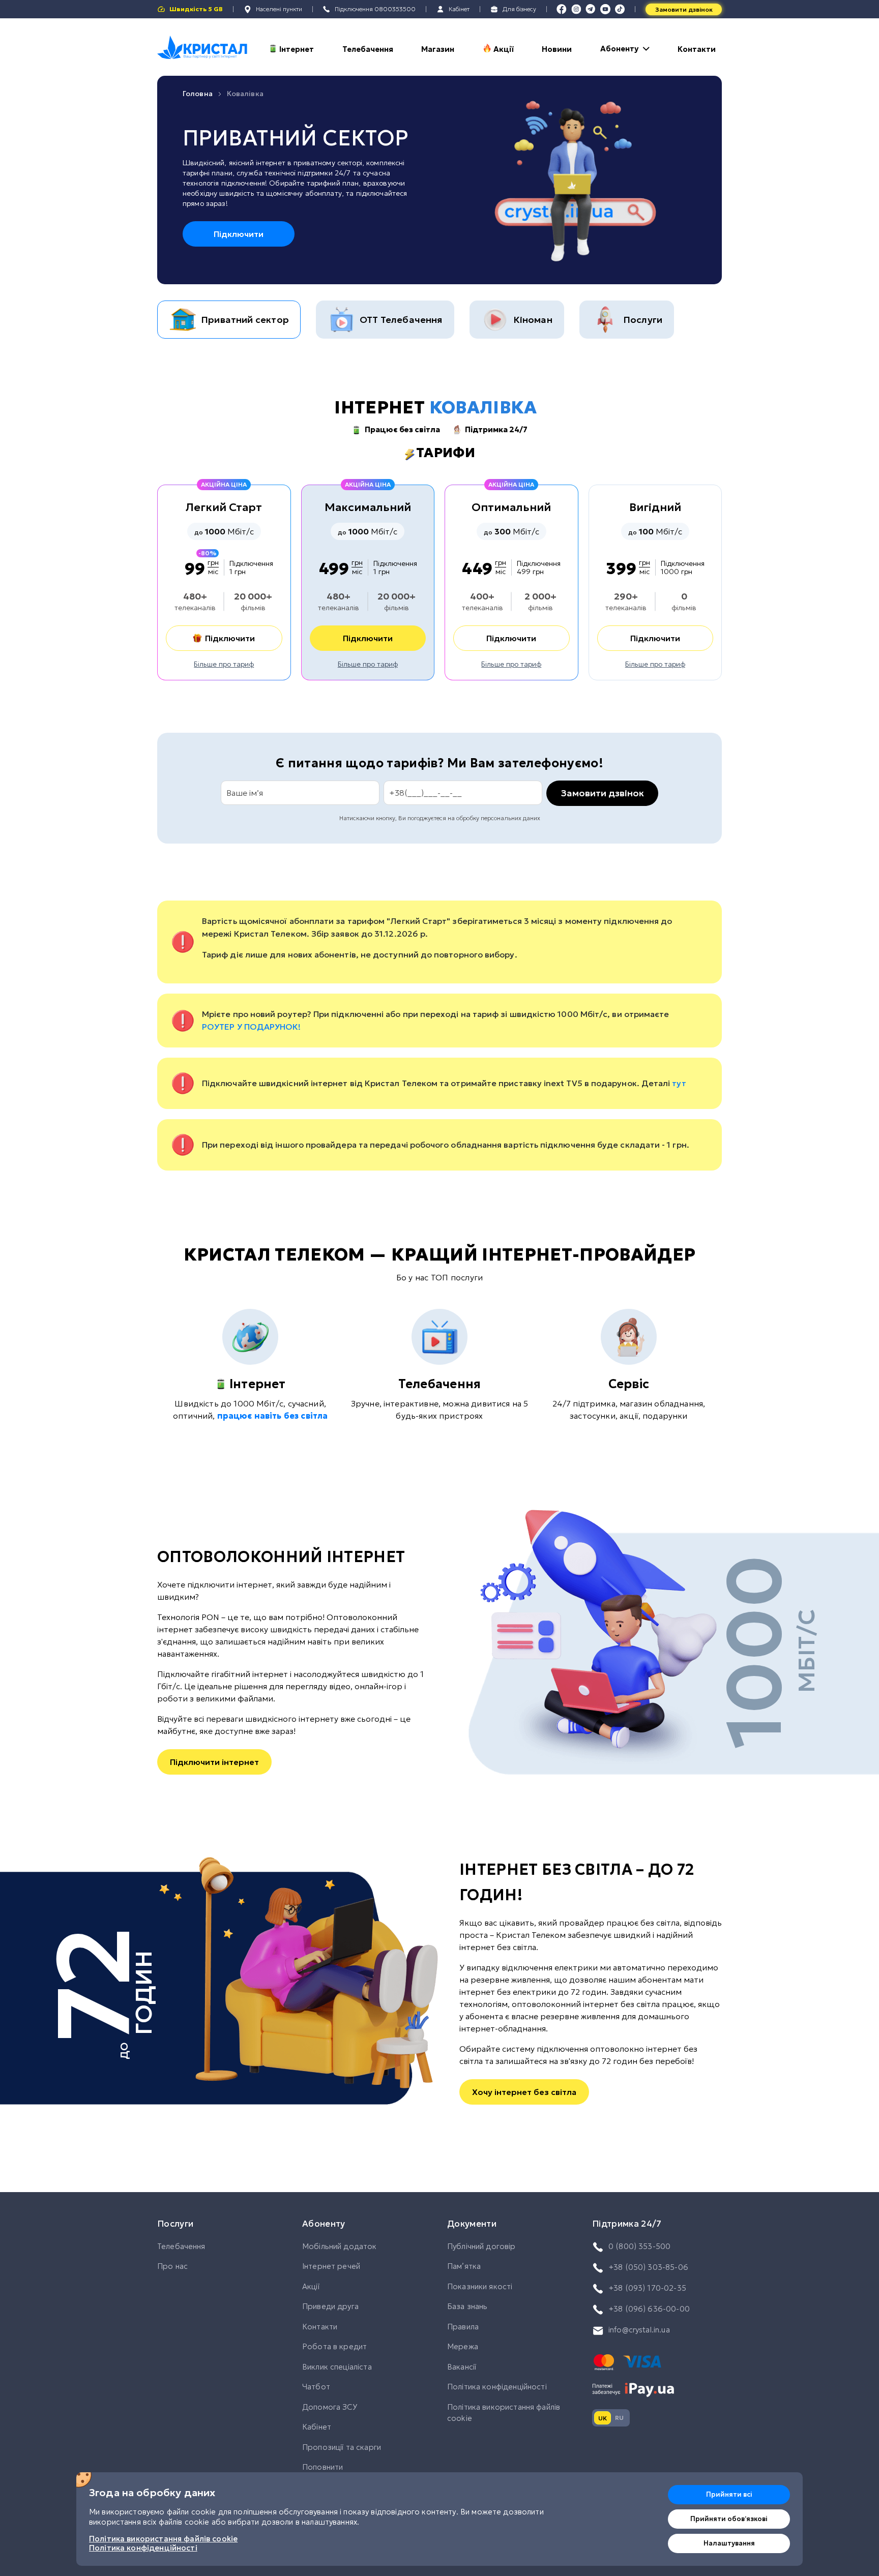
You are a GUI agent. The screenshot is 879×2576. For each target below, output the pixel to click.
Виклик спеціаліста (337, 2367)
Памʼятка (464, 2266)
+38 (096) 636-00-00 (649, 2309)
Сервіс (629, 1384)
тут (679, 1083)
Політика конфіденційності (497, 2387)
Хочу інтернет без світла (524, 2092)
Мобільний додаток (340, 2246)
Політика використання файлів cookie (504, 2413)
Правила (463, 2327)
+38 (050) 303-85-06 (648, 2267)
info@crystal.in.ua (639, 2330)
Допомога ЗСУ (330, 2407)
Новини (557, 49)
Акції (504, 49)
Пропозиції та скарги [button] (342, 2447)
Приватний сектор (296, 138)
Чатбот (316, 2387)
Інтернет (297, 49)
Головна (198, 94)
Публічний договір (481, 2246)
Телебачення (368, 49)
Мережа (463, 2346)
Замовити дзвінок (684, 9)
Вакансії (462, 2367)
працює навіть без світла (273, 1416)
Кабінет (317, 2427)
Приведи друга (330, 2306)
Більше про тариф (224, 664)
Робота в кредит (334, 2346)
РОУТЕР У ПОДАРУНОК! (252, 1027)
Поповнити (323, 2467)
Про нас (172, 2266)
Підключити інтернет (214, 1762)
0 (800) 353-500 (639, 2246)
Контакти (697, 49)
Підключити (239, 234)
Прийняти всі (729, 2494)
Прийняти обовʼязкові (729, 2519)
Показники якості (480, 2286)
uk (603, 2418)
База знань (467, 2306)
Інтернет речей (331, 2266)
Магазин (438, 49)
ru (619, 2418)
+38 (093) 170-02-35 (647, 2288)
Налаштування (729, 2543)
